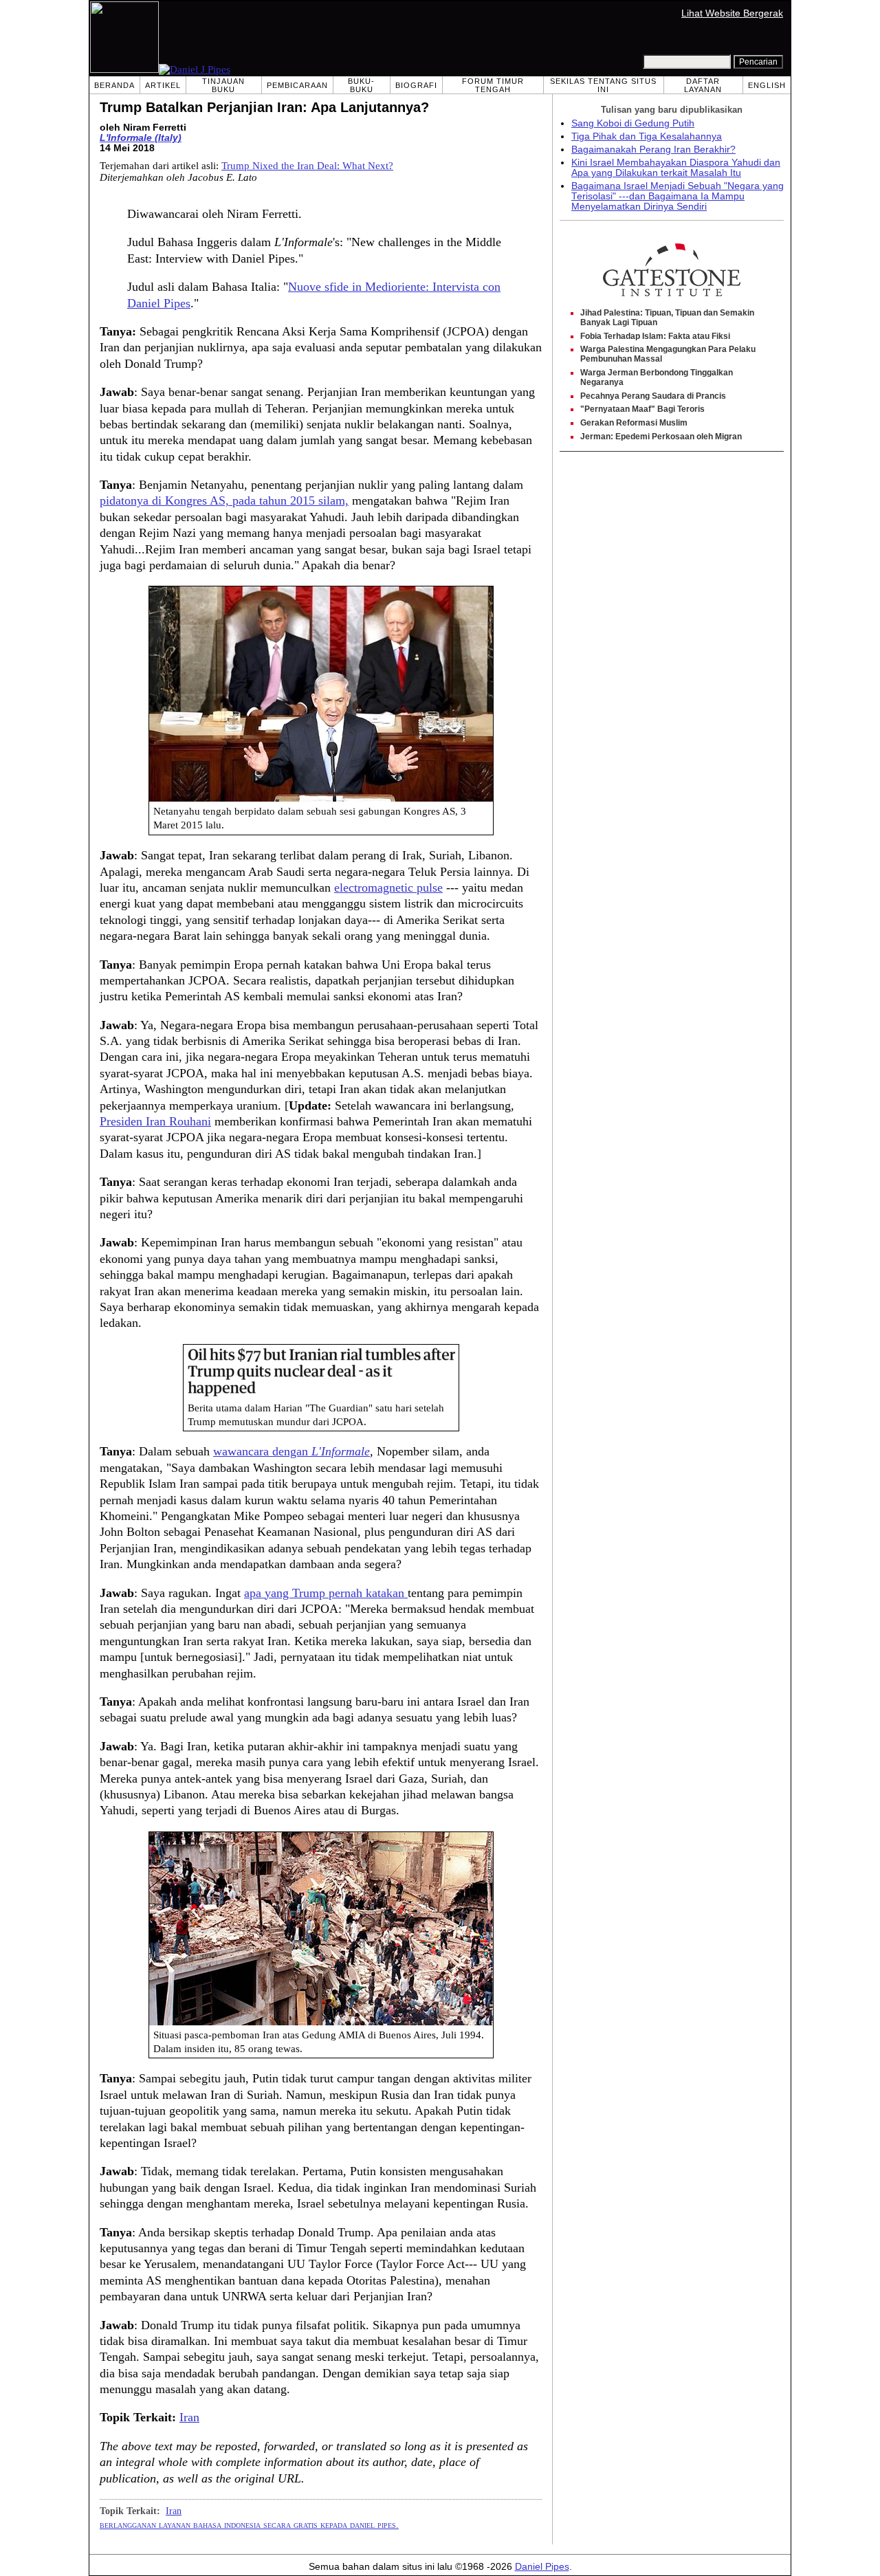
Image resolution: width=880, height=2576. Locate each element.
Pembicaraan (297, 85)
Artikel (163, 85)
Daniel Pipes (542, 2567)
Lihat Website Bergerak (732, 13)
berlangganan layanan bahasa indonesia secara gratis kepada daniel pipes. (249, 2524)
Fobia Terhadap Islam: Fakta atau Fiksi (655, 336)
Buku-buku (361, 85)
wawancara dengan (291, 1451)
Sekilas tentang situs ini (603, 85)
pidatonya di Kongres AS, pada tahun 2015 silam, (224, 500)
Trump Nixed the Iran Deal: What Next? (307, 166)
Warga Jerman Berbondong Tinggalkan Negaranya (657, 377)
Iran (189, 2417)
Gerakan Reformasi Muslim (634, 423)
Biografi (416, 85)
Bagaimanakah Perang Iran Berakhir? (653, 150)
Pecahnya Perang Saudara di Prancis (653, 396)
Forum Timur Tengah (493, 85)
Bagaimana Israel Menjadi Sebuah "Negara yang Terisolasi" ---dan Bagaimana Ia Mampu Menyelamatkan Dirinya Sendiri (678, 196)
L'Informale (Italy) (141, 138)
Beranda (114, 85)
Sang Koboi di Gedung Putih (633, 123)
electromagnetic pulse (388, 888)
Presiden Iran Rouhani (155, 1121)
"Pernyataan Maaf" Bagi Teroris (642, 409)
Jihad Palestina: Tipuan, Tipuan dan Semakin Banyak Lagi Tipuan (667, 318)
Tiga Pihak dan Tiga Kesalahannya (647, 136)
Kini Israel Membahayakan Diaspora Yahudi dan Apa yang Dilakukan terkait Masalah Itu (676, 168)
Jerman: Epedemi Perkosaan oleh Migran (661, 437)
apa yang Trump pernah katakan (326, 1593)
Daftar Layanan (703, 85)
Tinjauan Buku (223, 85)
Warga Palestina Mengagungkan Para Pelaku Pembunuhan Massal (668, 354)
